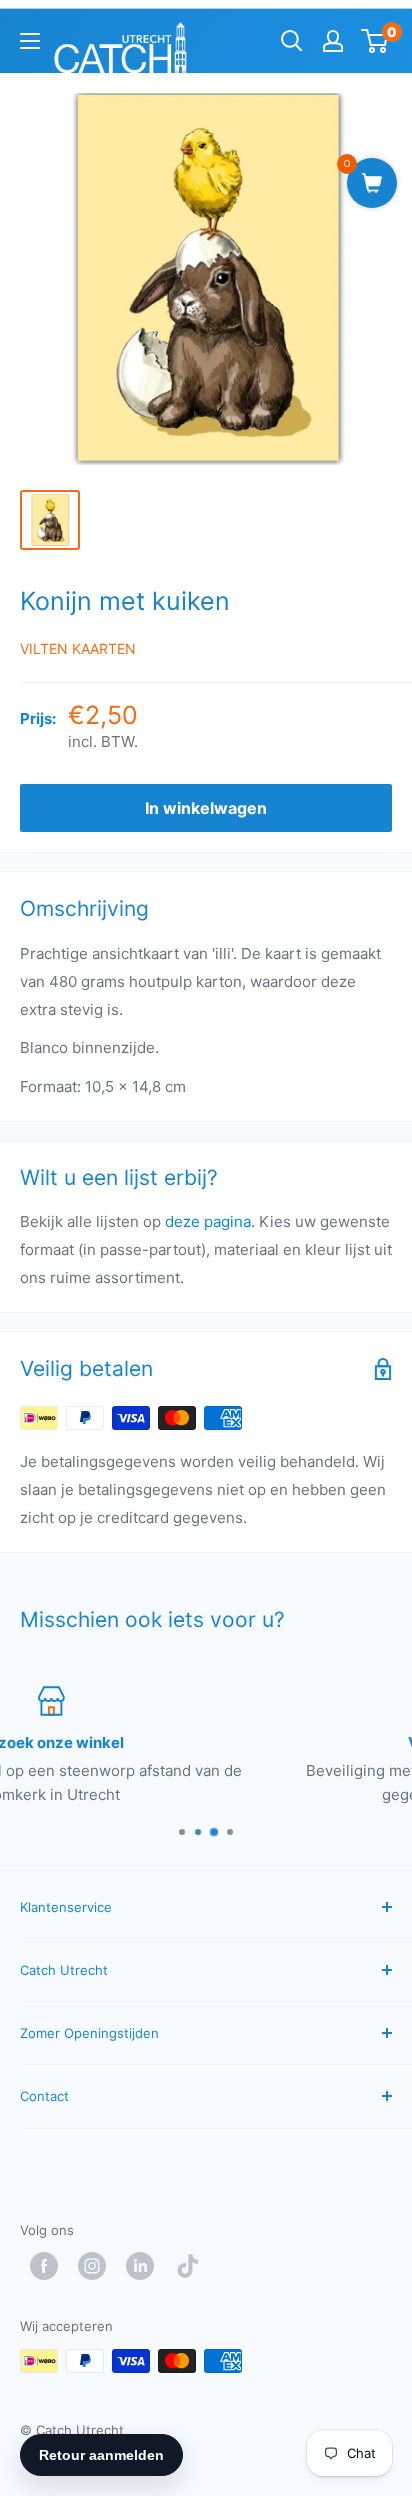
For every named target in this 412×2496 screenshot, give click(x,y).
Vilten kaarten (78, 648)
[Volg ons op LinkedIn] (145, 2266)
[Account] (333, 41)
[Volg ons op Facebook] (49, 2266)
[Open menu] (30, 41)
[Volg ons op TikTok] (193, 2266)
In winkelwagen (206, 808)
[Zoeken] (292, 41)
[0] (375, 41)
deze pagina (208, 1221)
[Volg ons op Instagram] (97, 2266)
